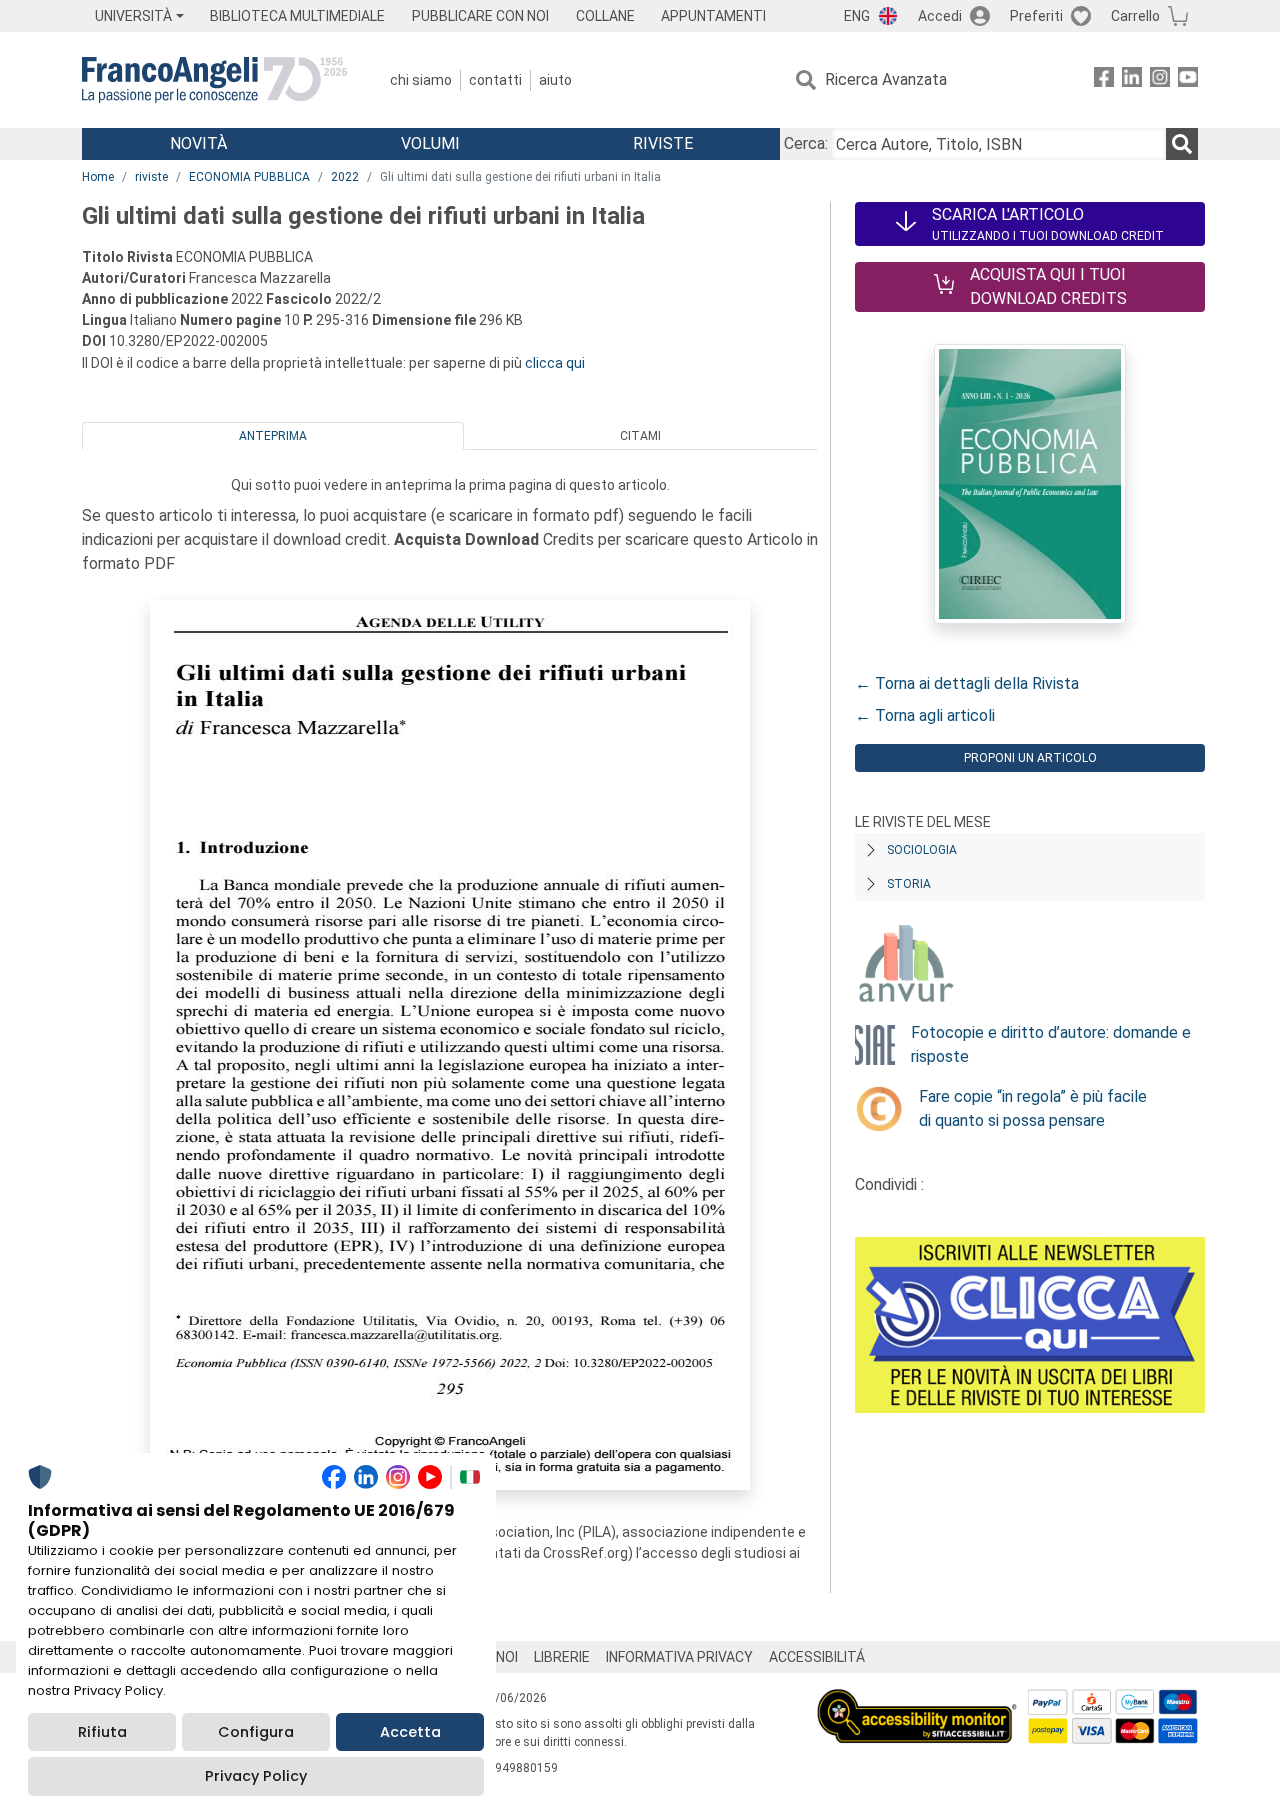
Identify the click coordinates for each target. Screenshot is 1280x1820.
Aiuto (555, 80)
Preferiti (1036, 16)
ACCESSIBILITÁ (817, 1657)
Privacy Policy (256, 1776)
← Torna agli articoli (925, 715)
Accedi (940, 16)
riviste (151, 177)
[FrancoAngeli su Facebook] (1104, 80)
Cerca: (806, 143)
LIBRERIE (562, 1657)
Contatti (495, 80)
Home (98, 177)
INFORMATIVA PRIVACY (679, 1657)
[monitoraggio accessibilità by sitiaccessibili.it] (917, 1700)
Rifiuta (102, 1732)
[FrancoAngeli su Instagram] (1160, 80)
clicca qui (555, 363)
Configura (256, 1732)
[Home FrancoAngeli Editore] (214, 80)
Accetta (410, 1732)
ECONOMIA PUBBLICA (249, 177)
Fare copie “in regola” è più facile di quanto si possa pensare (1033, 1108)
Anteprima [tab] (273, 436)
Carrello (1135, 16)
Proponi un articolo (1030, 758)
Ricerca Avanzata (886, 79)
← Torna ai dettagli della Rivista (967, 683)
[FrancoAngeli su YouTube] (1188, 80)
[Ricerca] (1182, 144)
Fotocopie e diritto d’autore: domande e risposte (1051, 1044)
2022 (345, 177)
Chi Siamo (421, 80)
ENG (857, 16)
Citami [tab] (640, 436)
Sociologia (922, 850)
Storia (909, 884)
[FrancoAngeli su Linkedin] (1132, 80)
